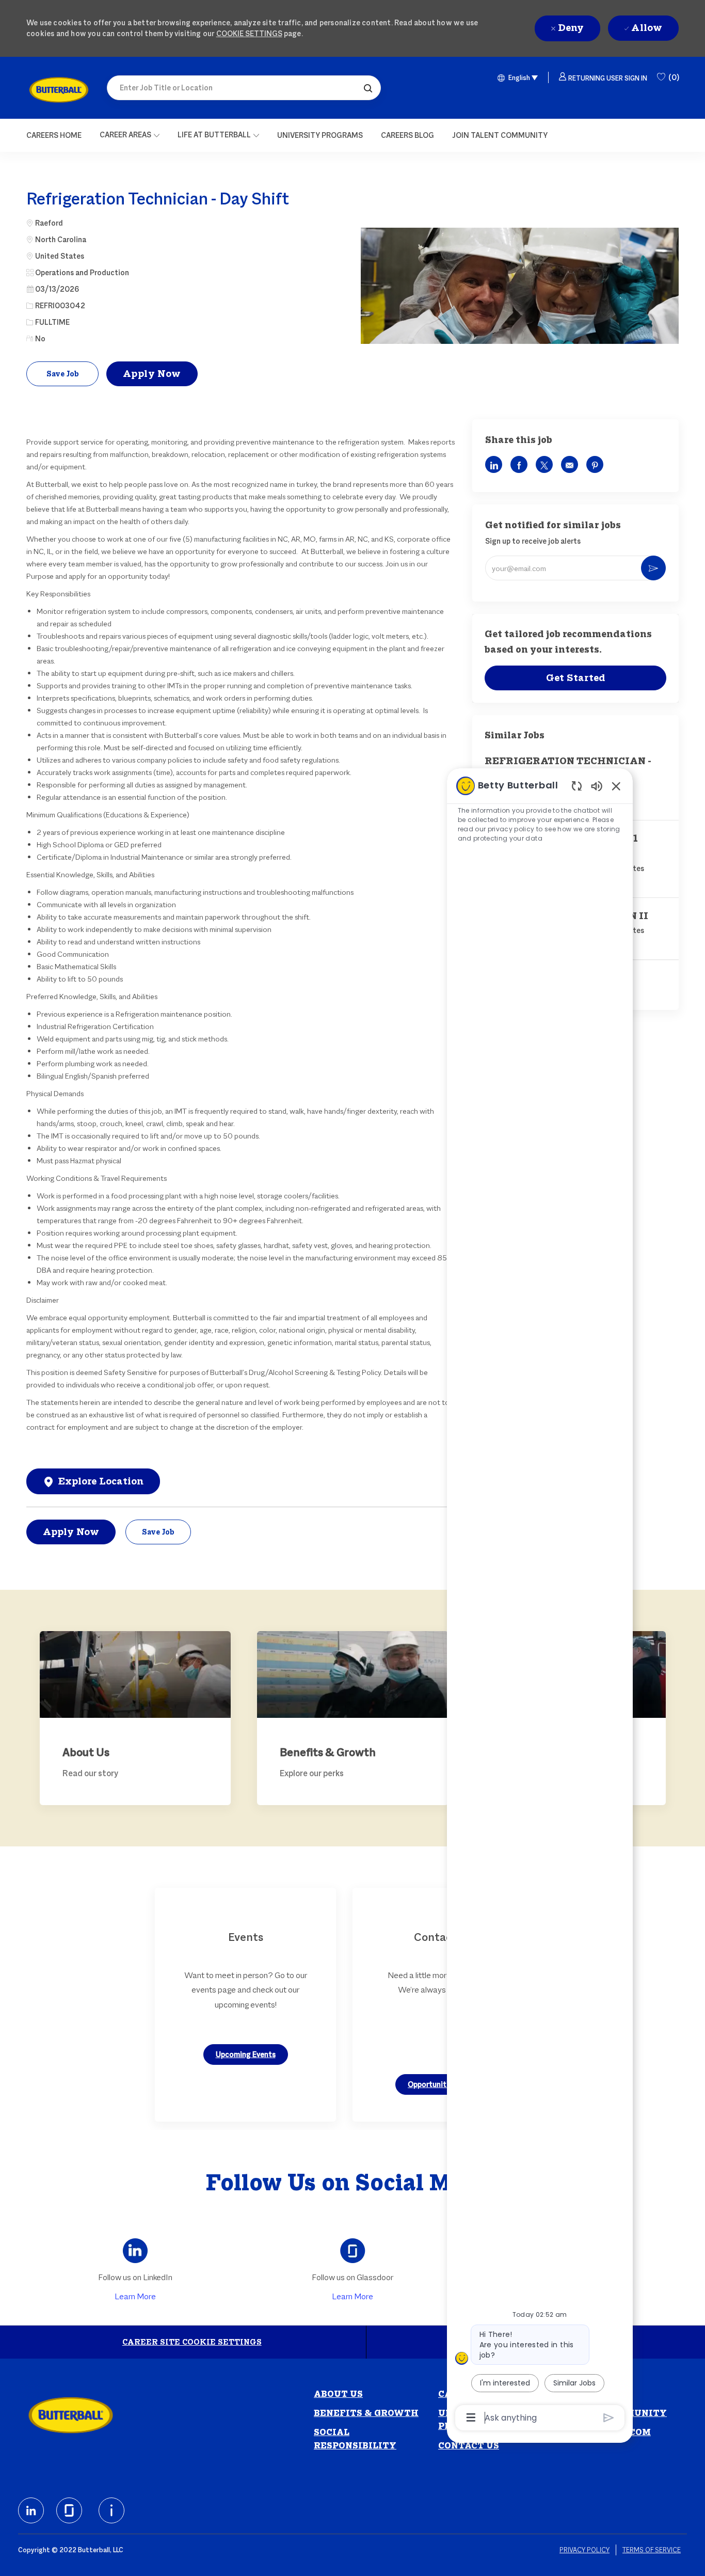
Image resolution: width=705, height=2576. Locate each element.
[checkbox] (62, 374)
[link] (59, 90)
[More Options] (471, 2417)
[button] (368, 88)
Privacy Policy (584, 2550)
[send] (609, 2418)
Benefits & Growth (366, 2413)
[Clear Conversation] (577, 786)
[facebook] (31, 2510)
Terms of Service (652, 2550)
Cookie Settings (249, 33)
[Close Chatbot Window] (616, 786)
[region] (540, 1601)
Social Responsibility (355, 2439)
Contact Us (469, 2446)
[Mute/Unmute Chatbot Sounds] (597, 786)
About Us (338, 2394)
